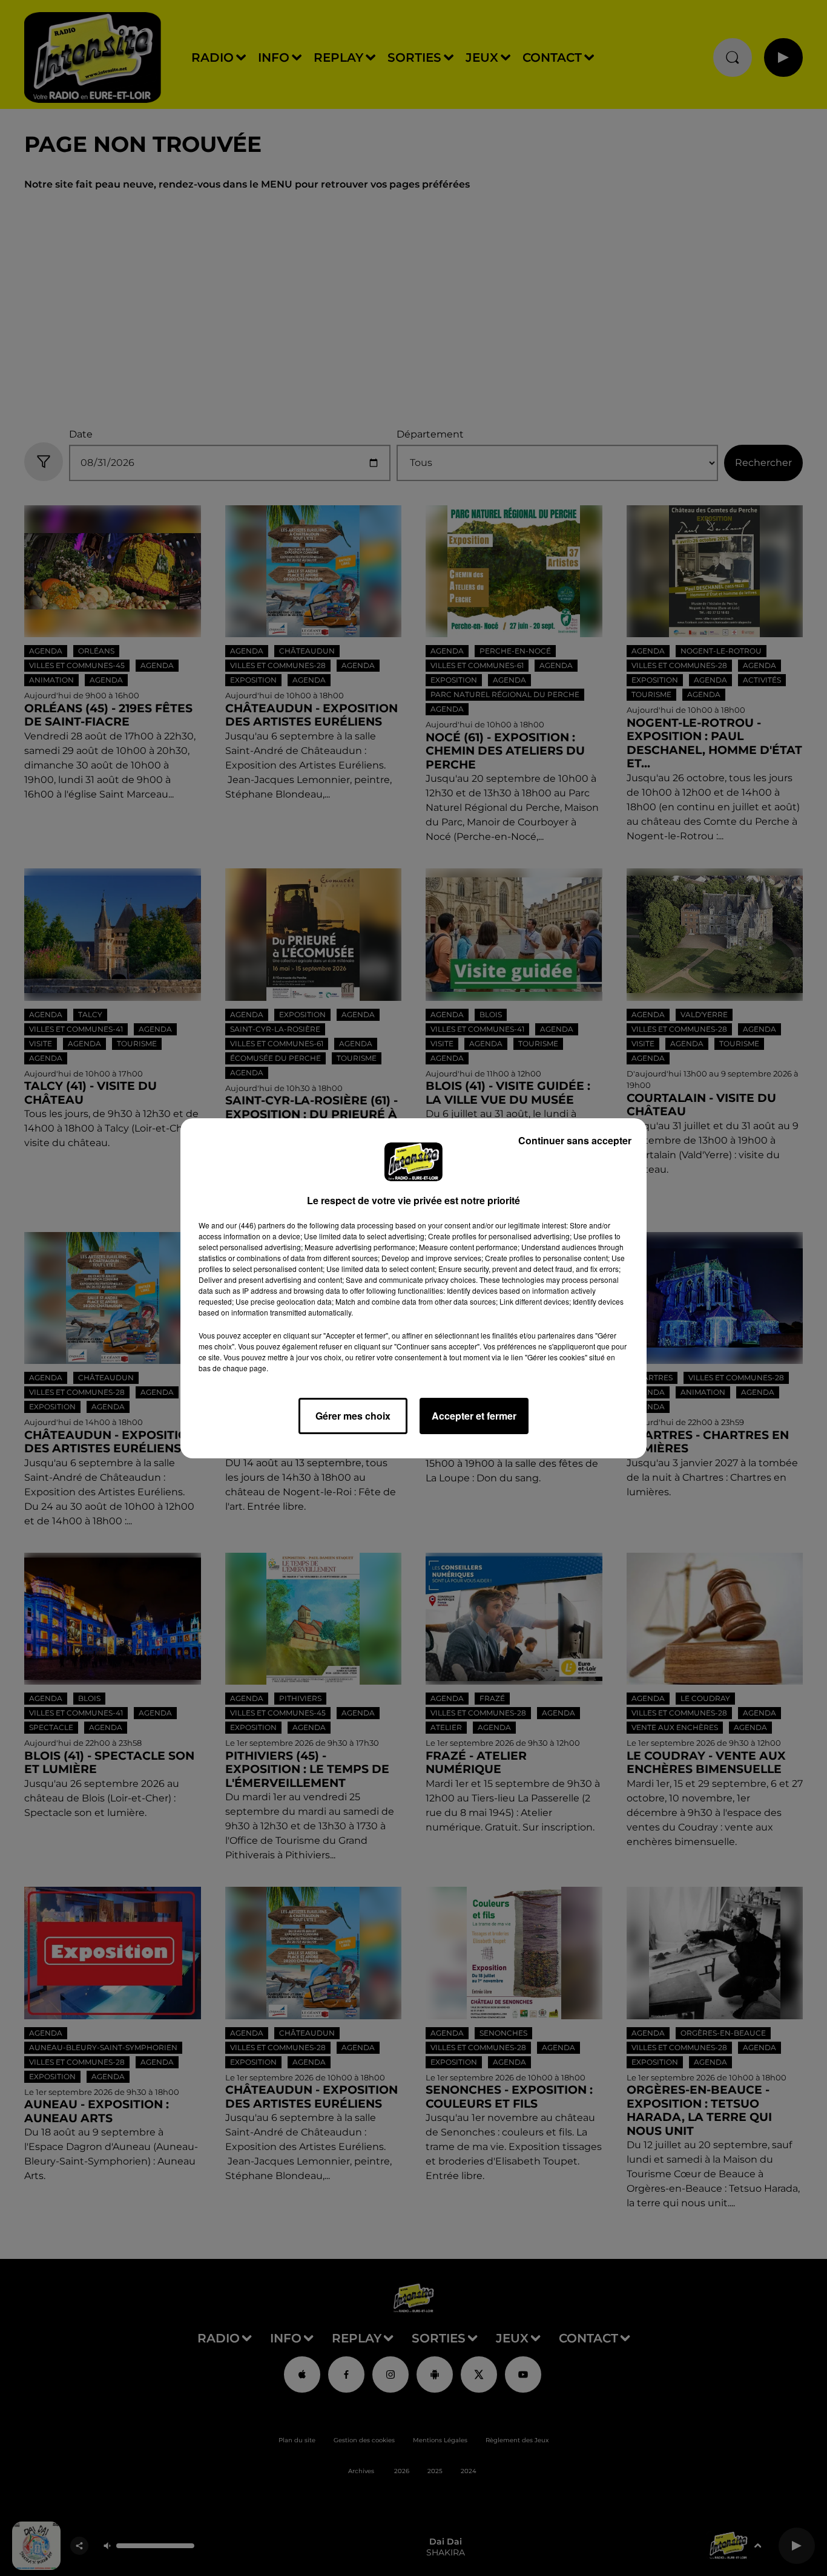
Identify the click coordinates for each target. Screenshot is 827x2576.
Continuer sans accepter (575, 1140)
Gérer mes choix (353, 1416)
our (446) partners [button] (255, 1225)
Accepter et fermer (474, 1416)
